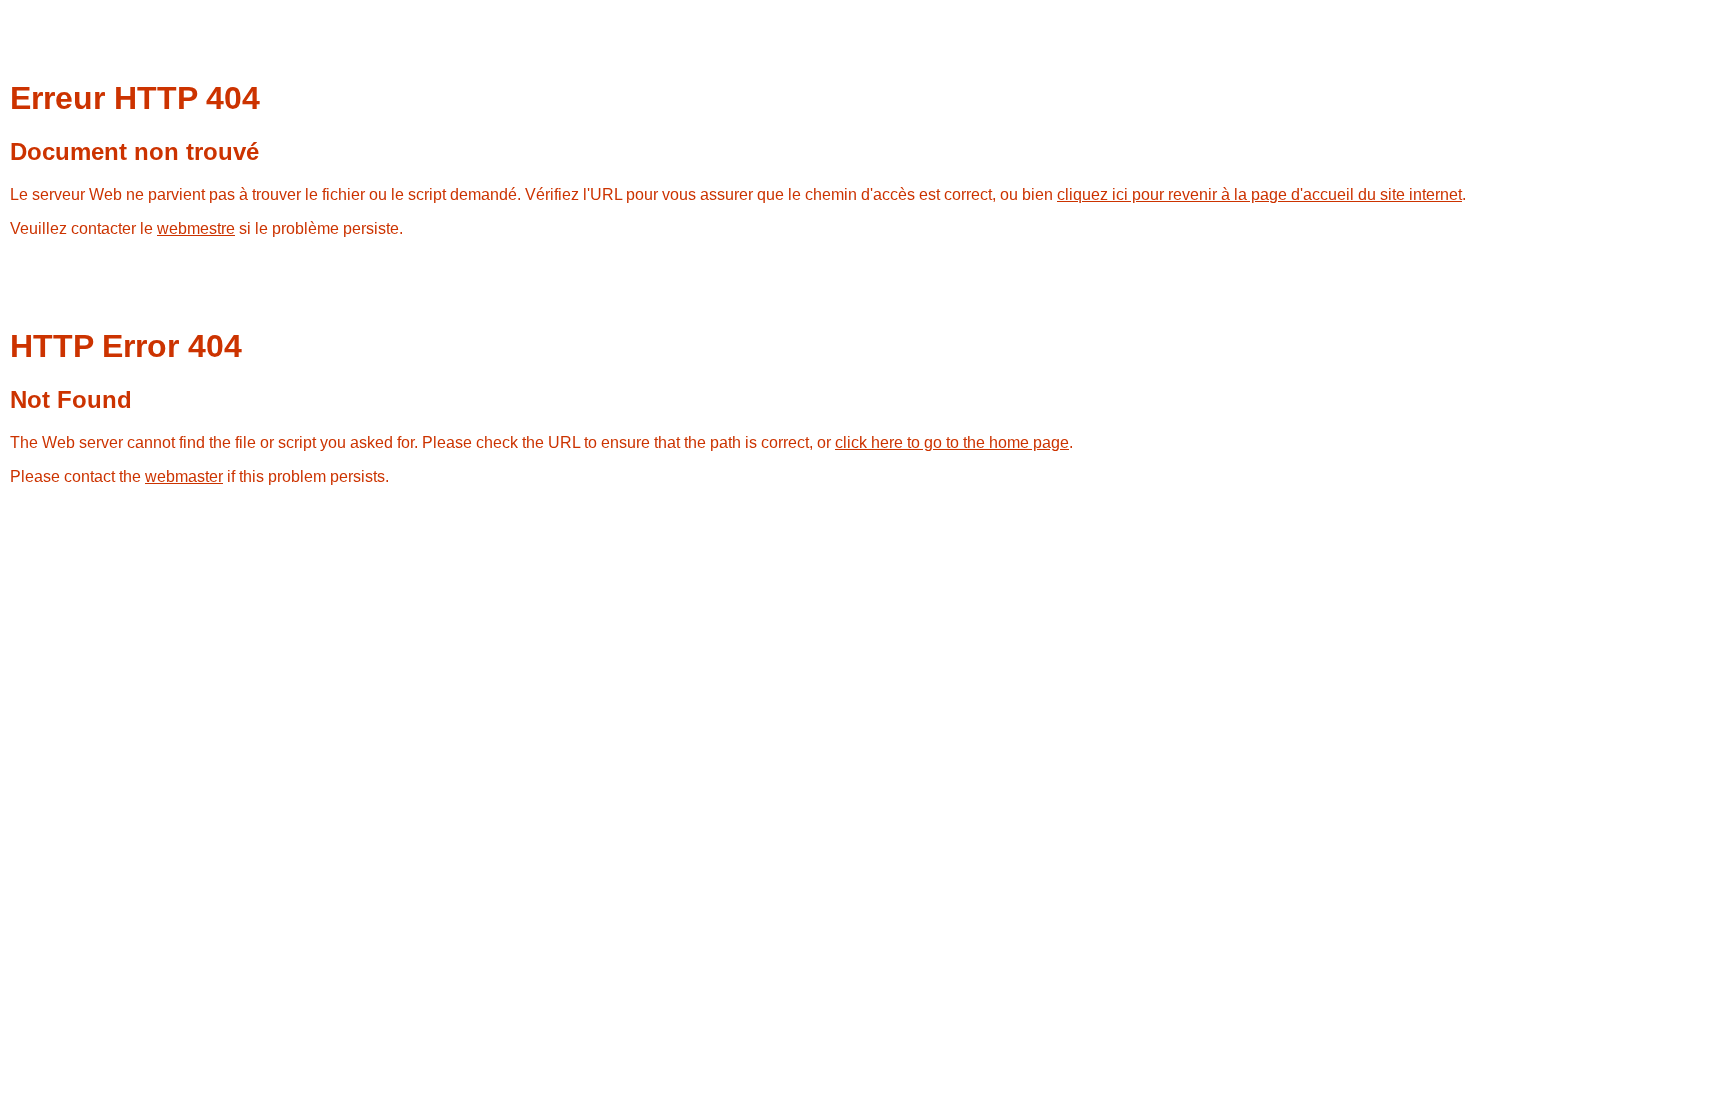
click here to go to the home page (952, 442)
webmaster (184, 476)
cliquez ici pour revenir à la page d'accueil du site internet (1259, 194)
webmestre (196, 228)
